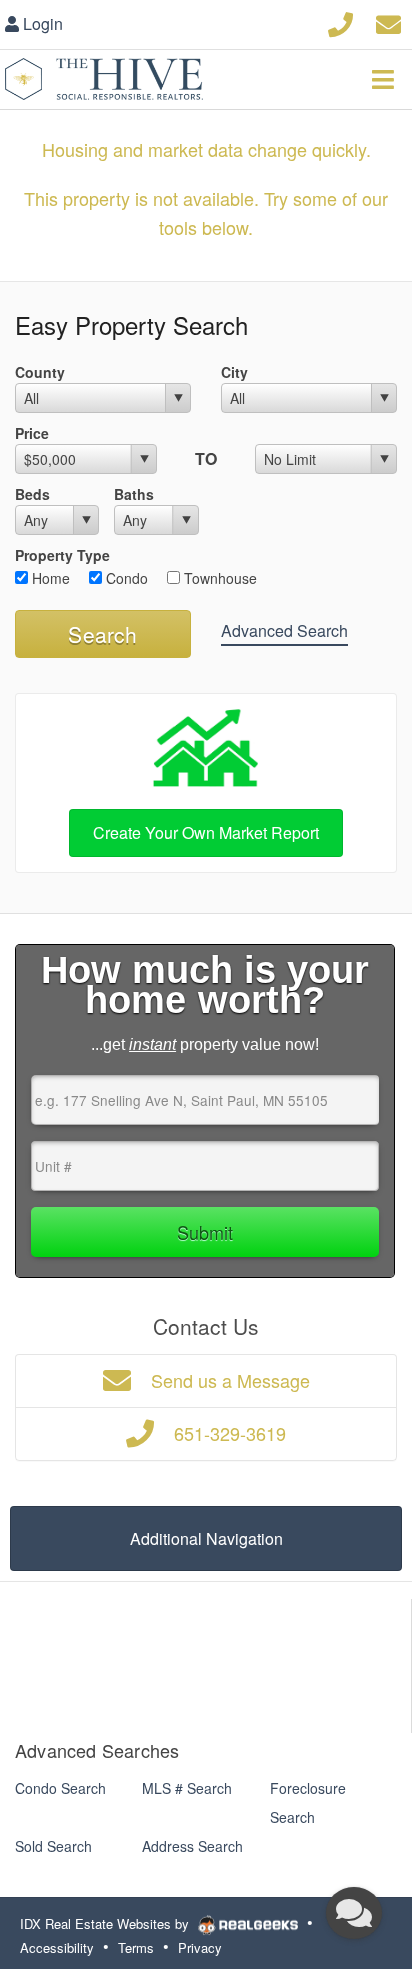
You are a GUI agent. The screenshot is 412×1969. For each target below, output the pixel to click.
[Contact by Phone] (340, 21)
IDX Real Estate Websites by (106, 1923)
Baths (134, 494)
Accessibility (57, 1947)
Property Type (62, 555)
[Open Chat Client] (354, 1913)
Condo (125, 578)
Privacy (200, 1947)
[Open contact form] (388, 21)
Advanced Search (284, 630)
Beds (32, 494)
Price (32, 433)
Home (49, 578)
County (40, 372)
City (234, 372)
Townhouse (218, 578)
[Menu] (383, 79)
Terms (136, 1947)
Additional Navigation (206, 1538)
